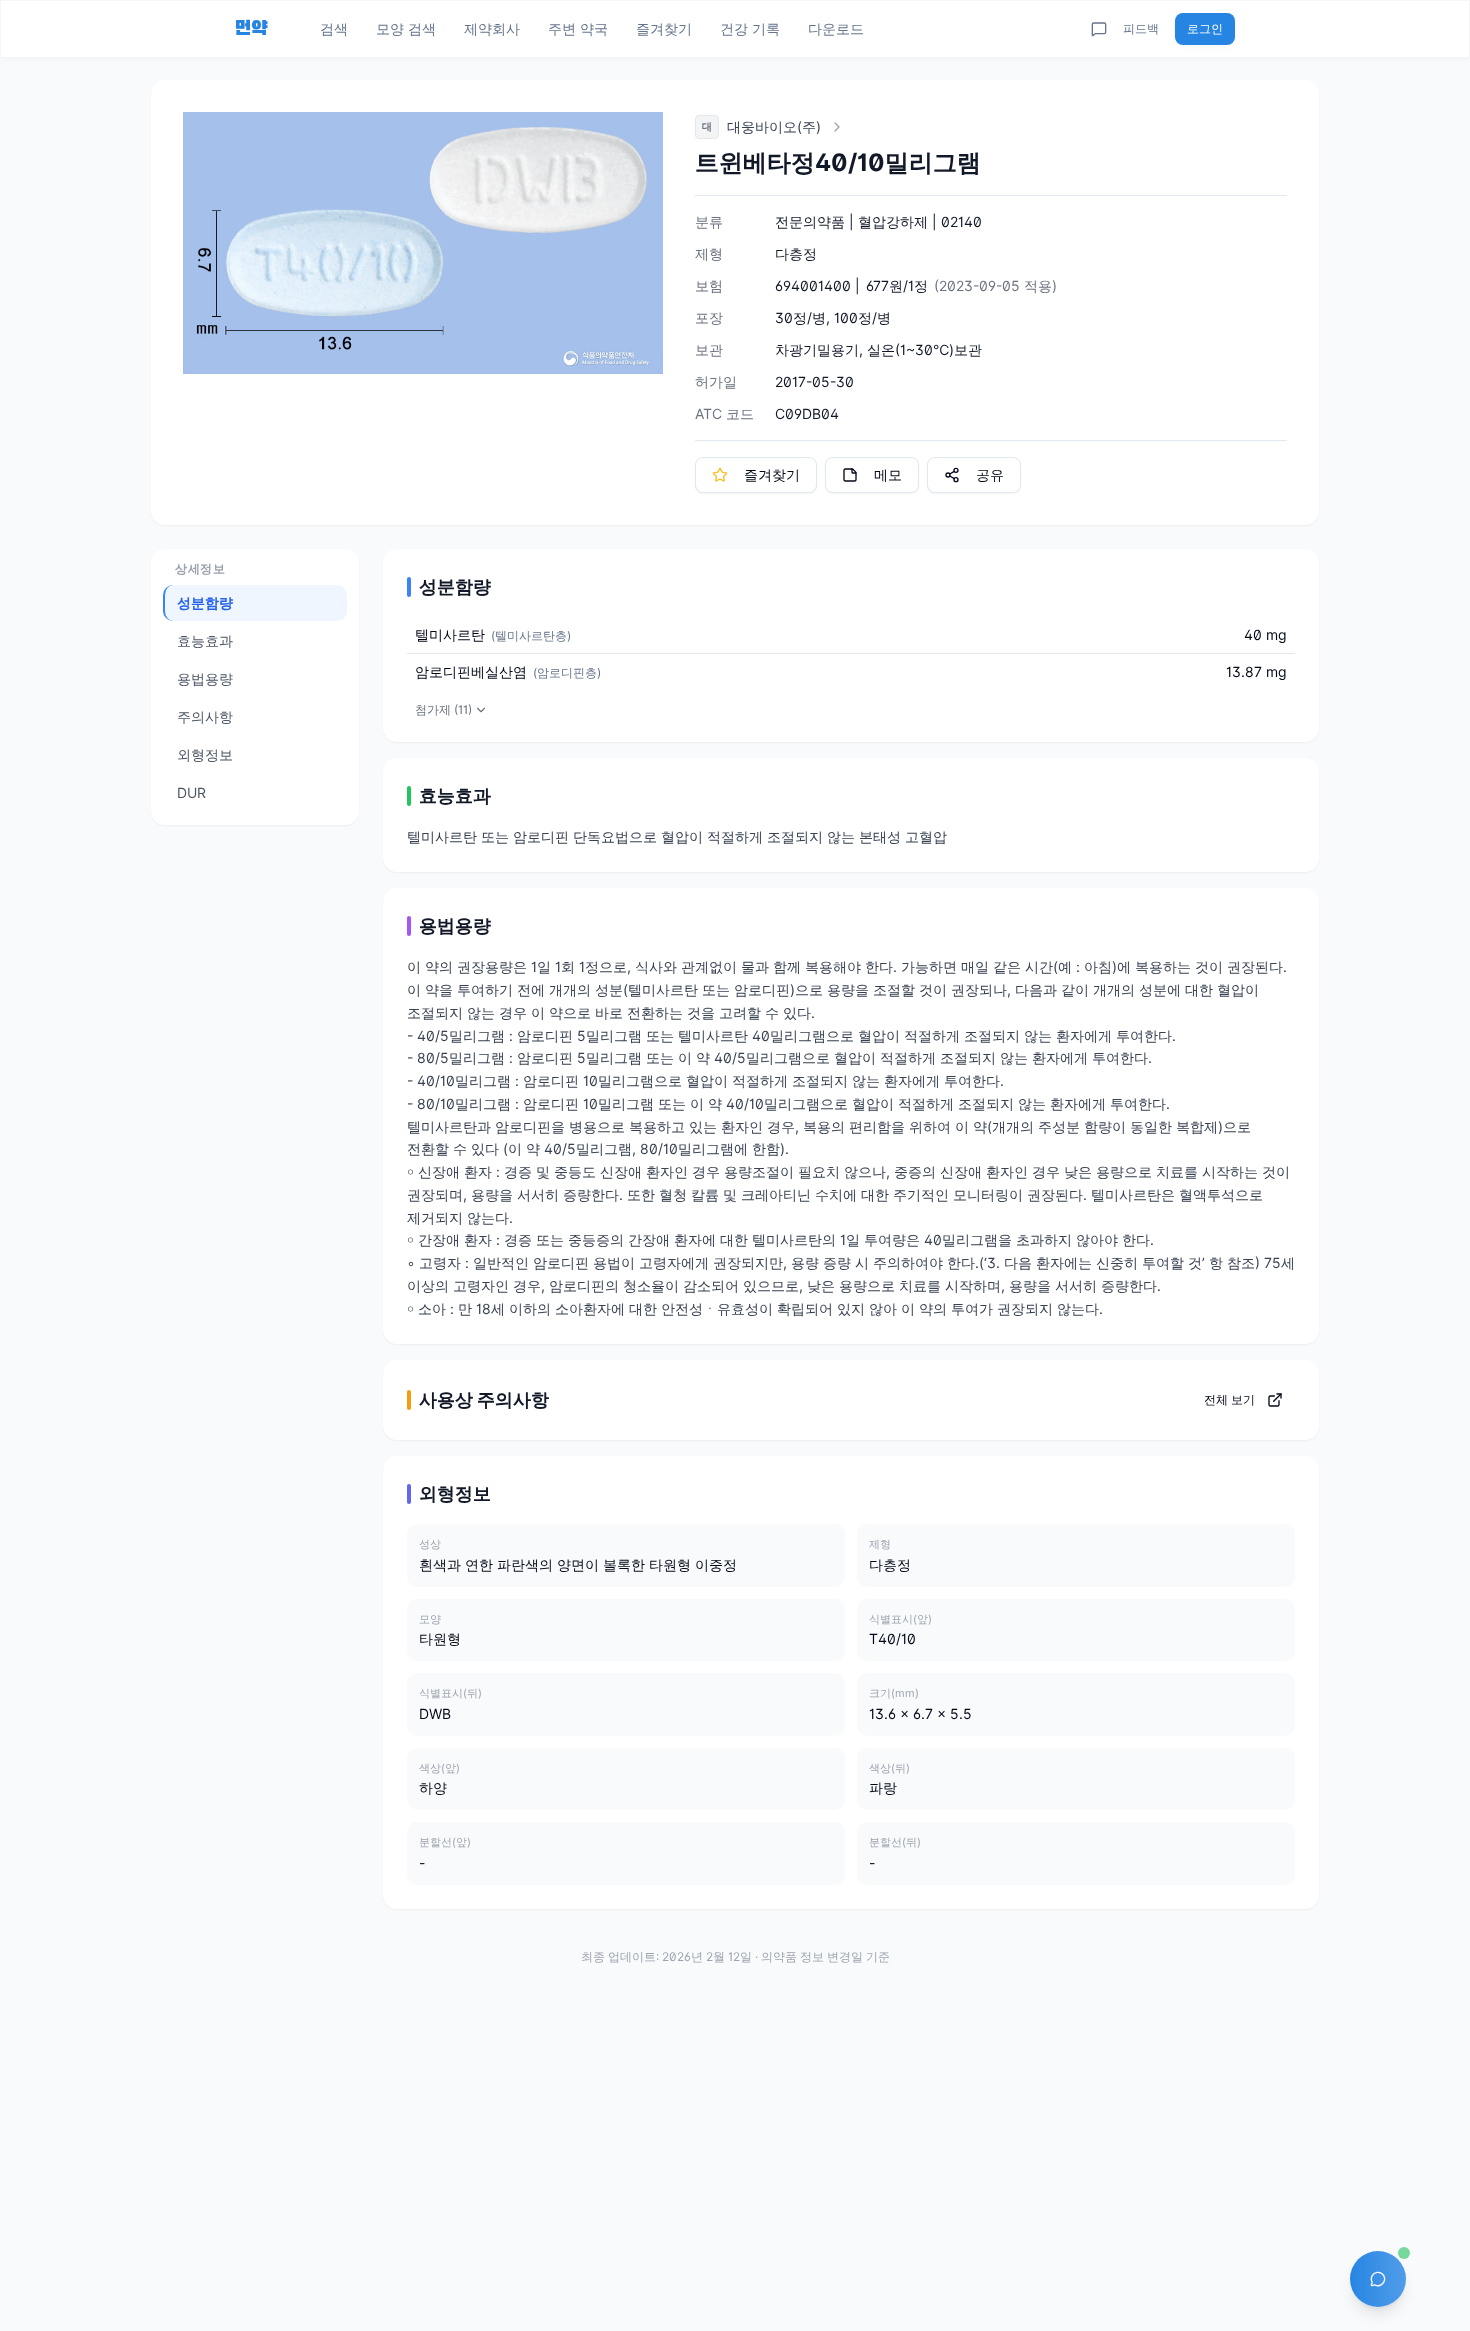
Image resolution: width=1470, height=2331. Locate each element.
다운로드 (836, 28)
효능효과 (205, 640)
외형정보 (205, 754)
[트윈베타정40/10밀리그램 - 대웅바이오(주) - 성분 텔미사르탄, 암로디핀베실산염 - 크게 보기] (423, 243)
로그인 (1205, 28)
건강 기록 (750, 28)
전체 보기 (1229, 1399)
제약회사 (492, 28)
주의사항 (205, 716)
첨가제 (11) (443, 709)
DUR (191, 792)
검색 (334, 28)
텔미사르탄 (450, 634)
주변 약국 (578, 28)
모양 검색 (406, 28)
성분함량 (205, 602)
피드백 (1141, 28)
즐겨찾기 (664, 28)
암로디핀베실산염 (471, 671)
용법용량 (205, 678)
